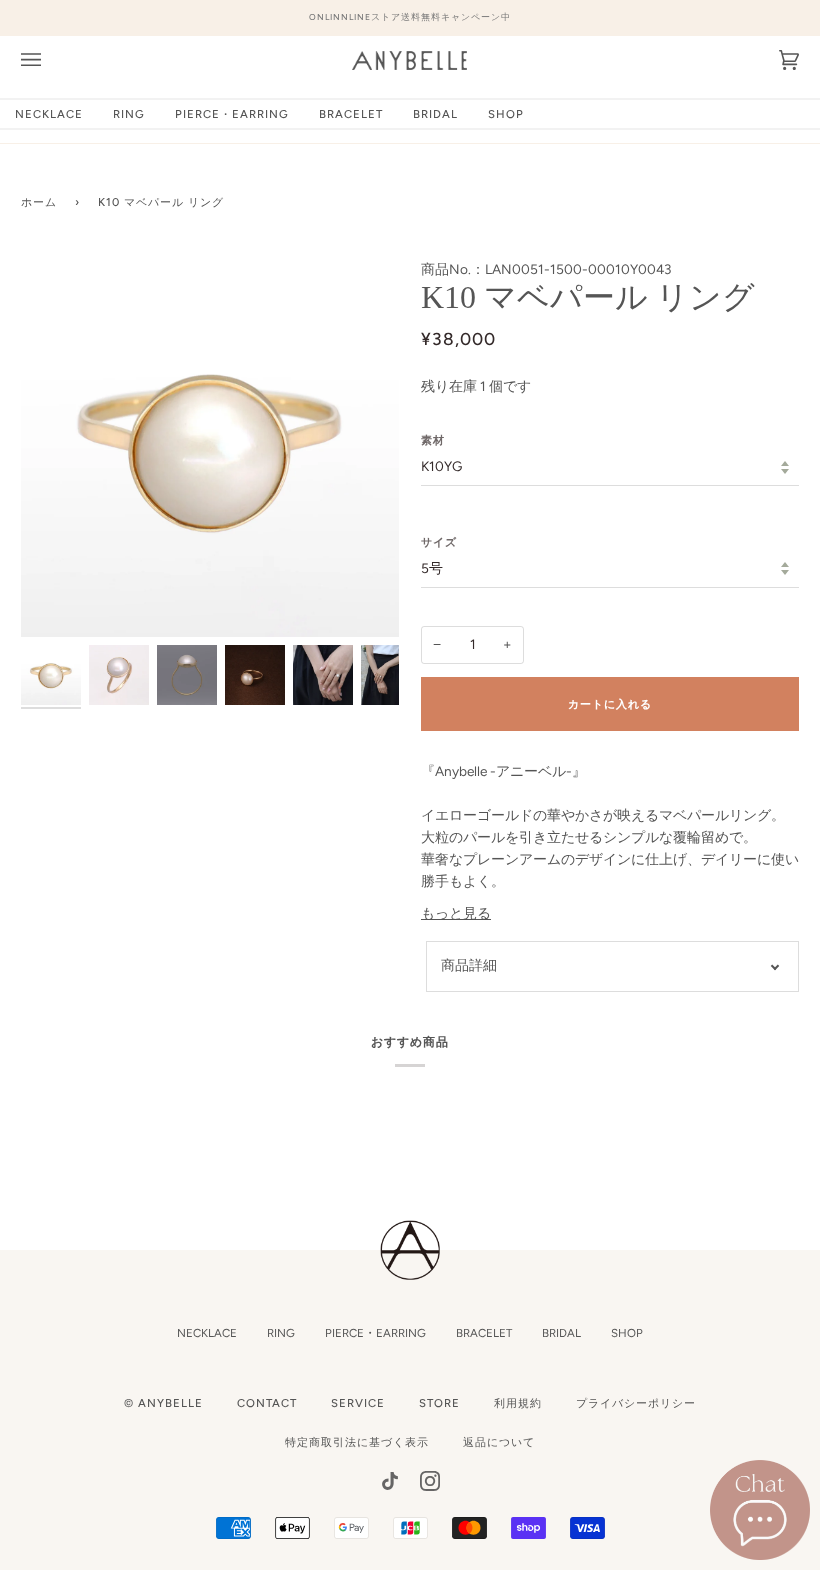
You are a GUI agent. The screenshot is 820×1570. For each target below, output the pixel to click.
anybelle (170, 1403)
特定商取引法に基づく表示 (357, 1442)
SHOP (627, 1333)
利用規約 (518, 1403)
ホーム (39, 202)
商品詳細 (469, 965)
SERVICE (358, 1403)
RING (281, 1333)
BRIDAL (561, 1333)
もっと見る (456, 913)
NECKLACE (207, 1333)
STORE (439, 1403)
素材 (433, 440)
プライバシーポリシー (636, 1403)
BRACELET (484, 1333)
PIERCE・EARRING (375, 1333)
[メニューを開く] (51, 60)
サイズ (439, 542)
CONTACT (267, 1403)
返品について (499, 1442)
